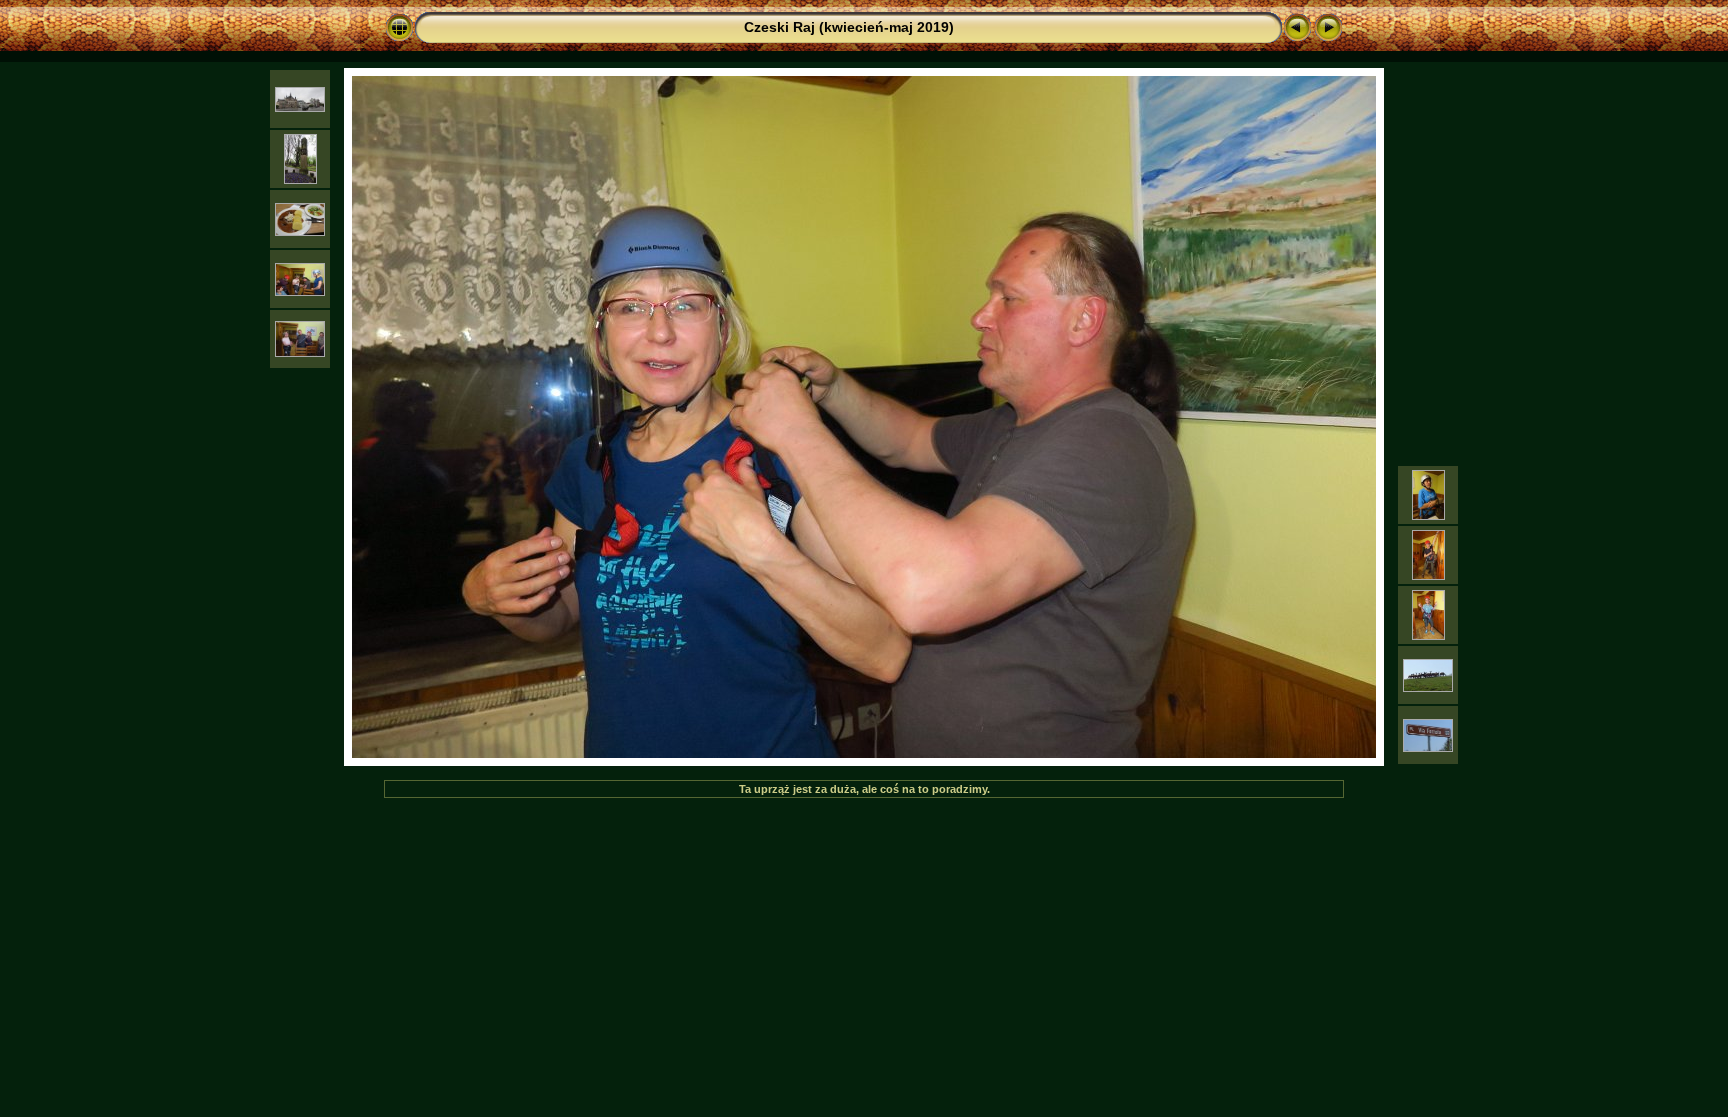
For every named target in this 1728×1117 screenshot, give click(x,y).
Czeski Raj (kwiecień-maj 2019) (849, 27)
